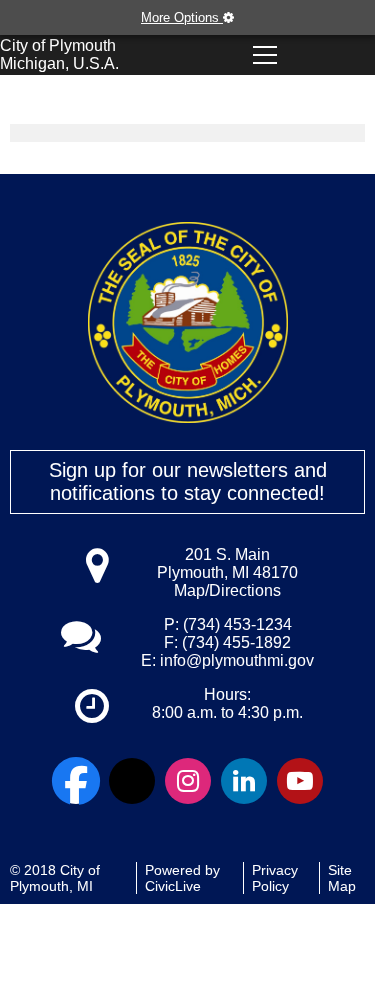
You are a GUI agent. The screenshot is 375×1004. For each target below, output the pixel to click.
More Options (182, 17)
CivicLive (173, 886)
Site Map (342, 878)
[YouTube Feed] (300, 781)
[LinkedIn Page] (244, 781)
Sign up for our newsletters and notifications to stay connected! (188, 481)
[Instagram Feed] (188, 781)
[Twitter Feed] (132, 781)
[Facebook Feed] (76, 781)
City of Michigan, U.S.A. (59, 54)
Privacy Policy (275, 878)
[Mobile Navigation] (264, 55)
